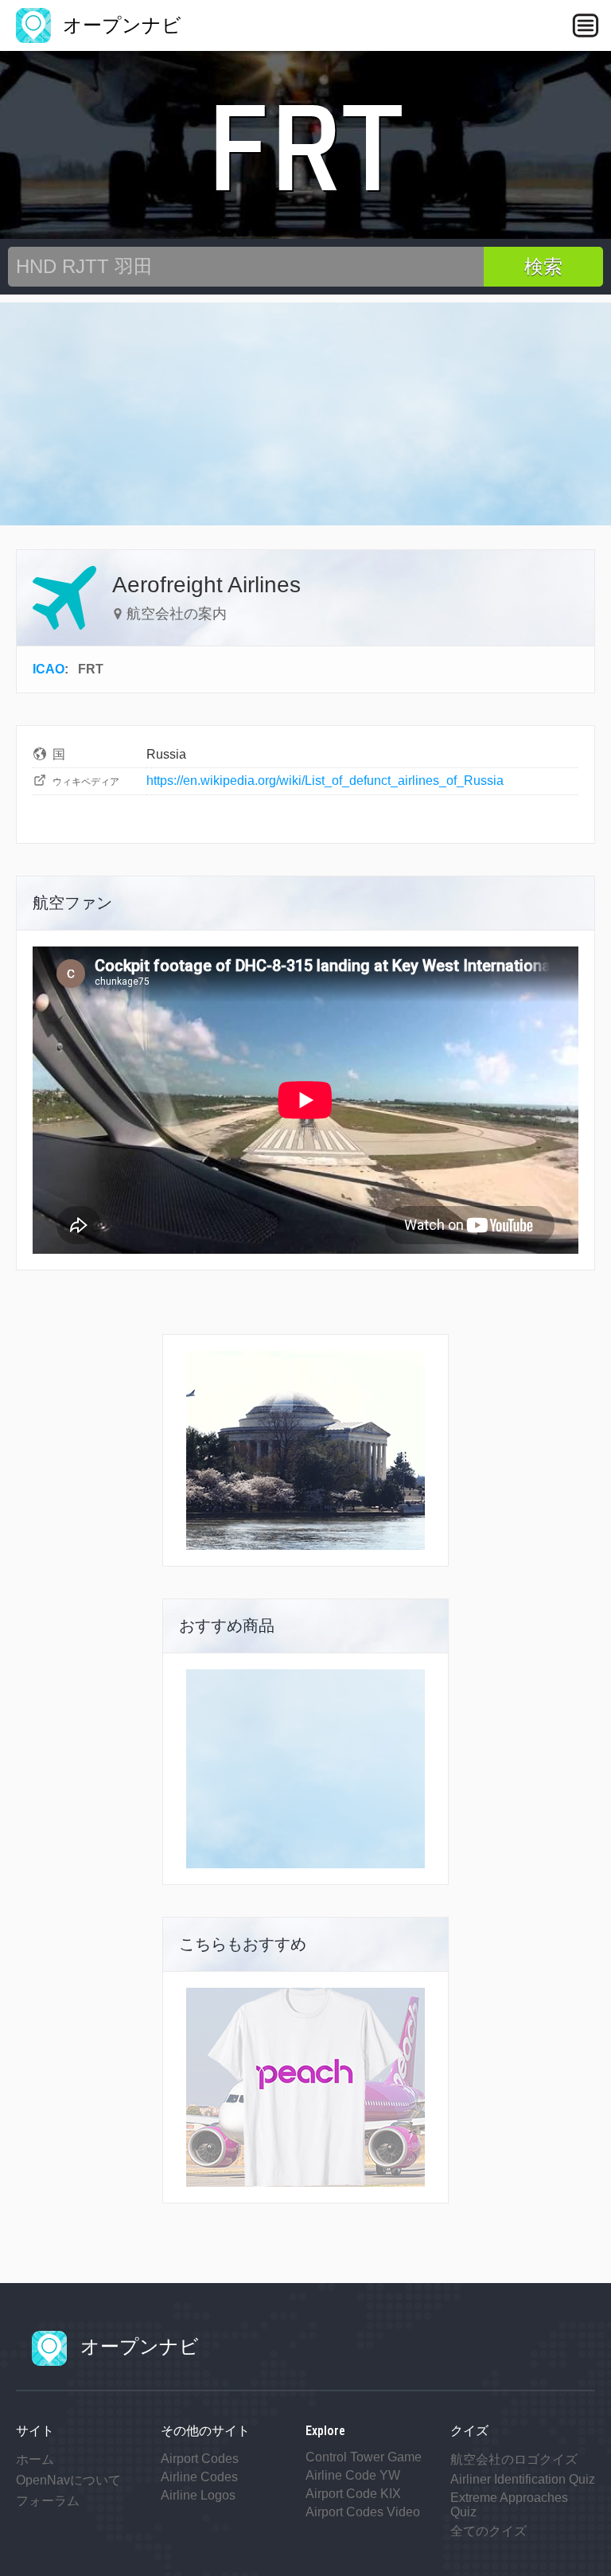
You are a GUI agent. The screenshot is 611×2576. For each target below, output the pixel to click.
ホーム (35, 2459)
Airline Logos (198, 2495)
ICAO (49, 669)
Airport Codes (200, 2459)
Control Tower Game (364, 2457)
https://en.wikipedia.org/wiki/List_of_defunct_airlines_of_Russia (325, 781)
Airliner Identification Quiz (523, 2479)
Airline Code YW (353, 2475)
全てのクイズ (488, 2531)
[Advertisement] (305, 414)
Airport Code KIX (353, 2494)
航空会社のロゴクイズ (514, 2459)
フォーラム (48, 2501)
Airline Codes (199, 2477)
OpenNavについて (68, 2480)
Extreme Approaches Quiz (509, 2505)
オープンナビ (119, 25)
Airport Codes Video (363, 2512)
